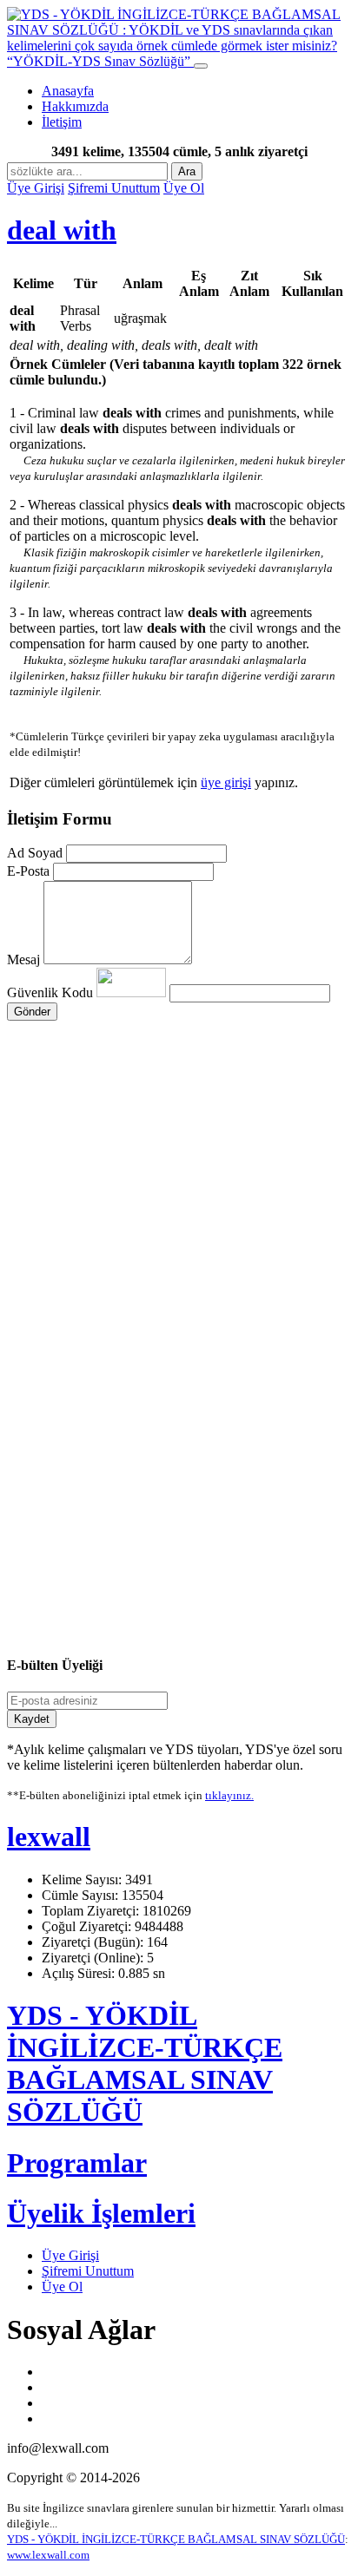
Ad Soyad (35, 853)
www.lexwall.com (48, 2555)
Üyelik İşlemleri (101, 2213)
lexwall (49, 1837)
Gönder (32, 1012)
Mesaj (23, 959)
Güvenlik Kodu (52, 992)
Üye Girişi (36, 188)
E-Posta (28, 871)
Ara (187, 171)
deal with (62, 230)
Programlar (77, 2163)
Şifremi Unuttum (114, 188)
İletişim (62, 122)
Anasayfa (68, 91)
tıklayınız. (229, 1795)
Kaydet (32, 1719)
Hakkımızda (75, 106)
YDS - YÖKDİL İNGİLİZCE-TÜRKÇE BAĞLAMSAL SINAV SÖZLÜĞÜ (145, 2063)
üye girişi (226, 782)
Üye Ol (184, 188)
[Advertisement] (179, 1173)
